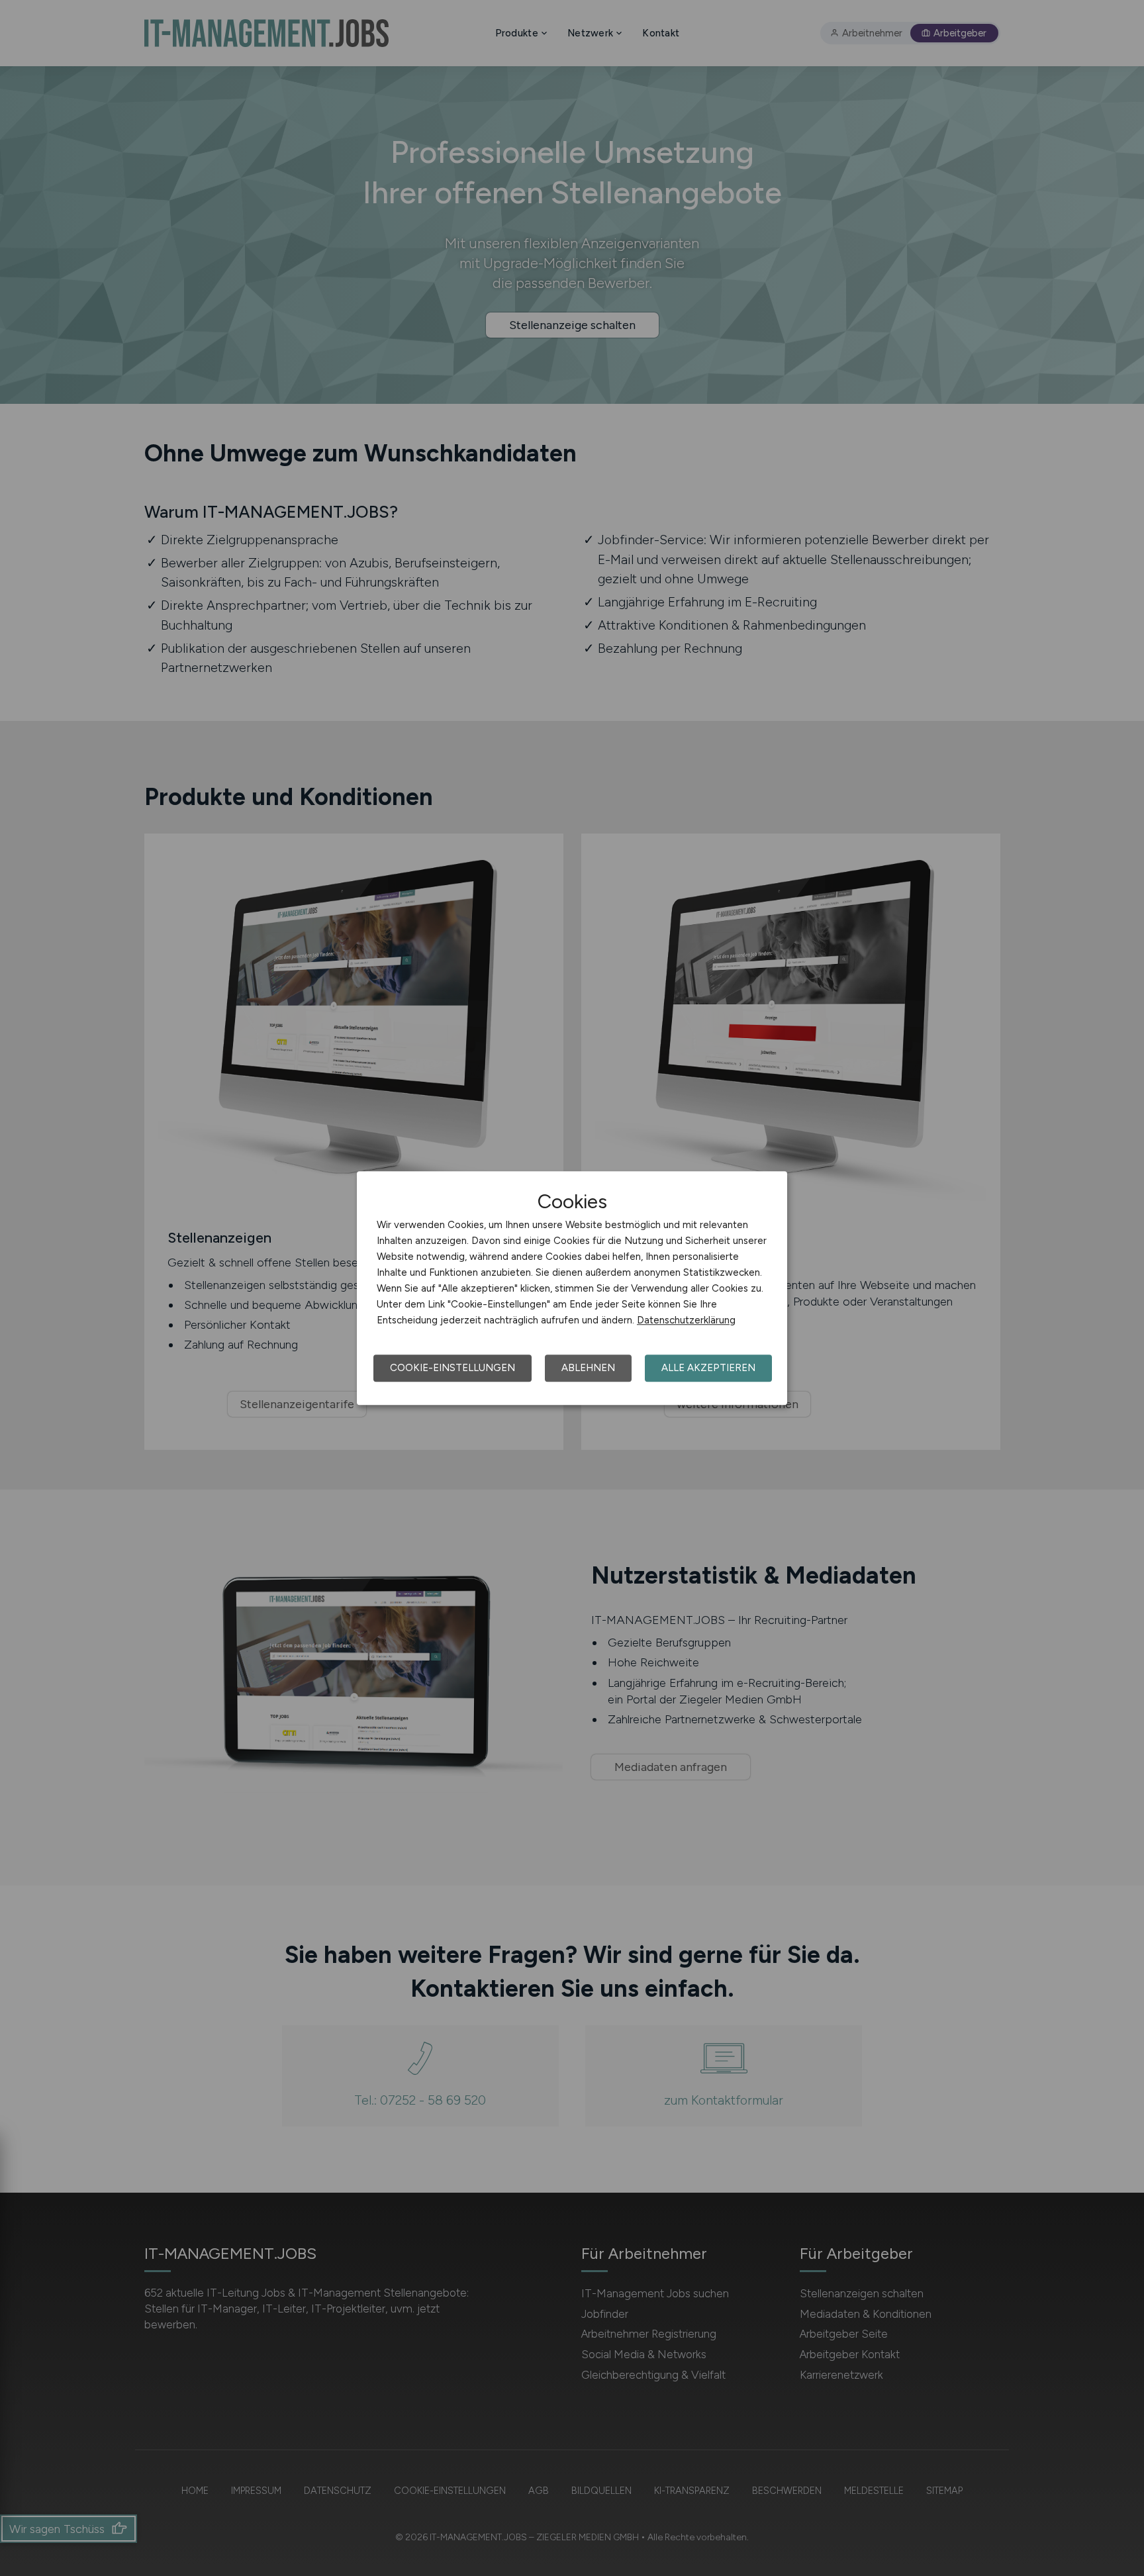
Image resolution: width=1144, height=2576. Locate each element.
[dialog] (572, 1288)
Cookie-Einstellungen (453, 1368)
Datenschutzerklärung (686, 1320)
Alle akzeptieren (708, 1368)
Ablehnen (588, 1368)
